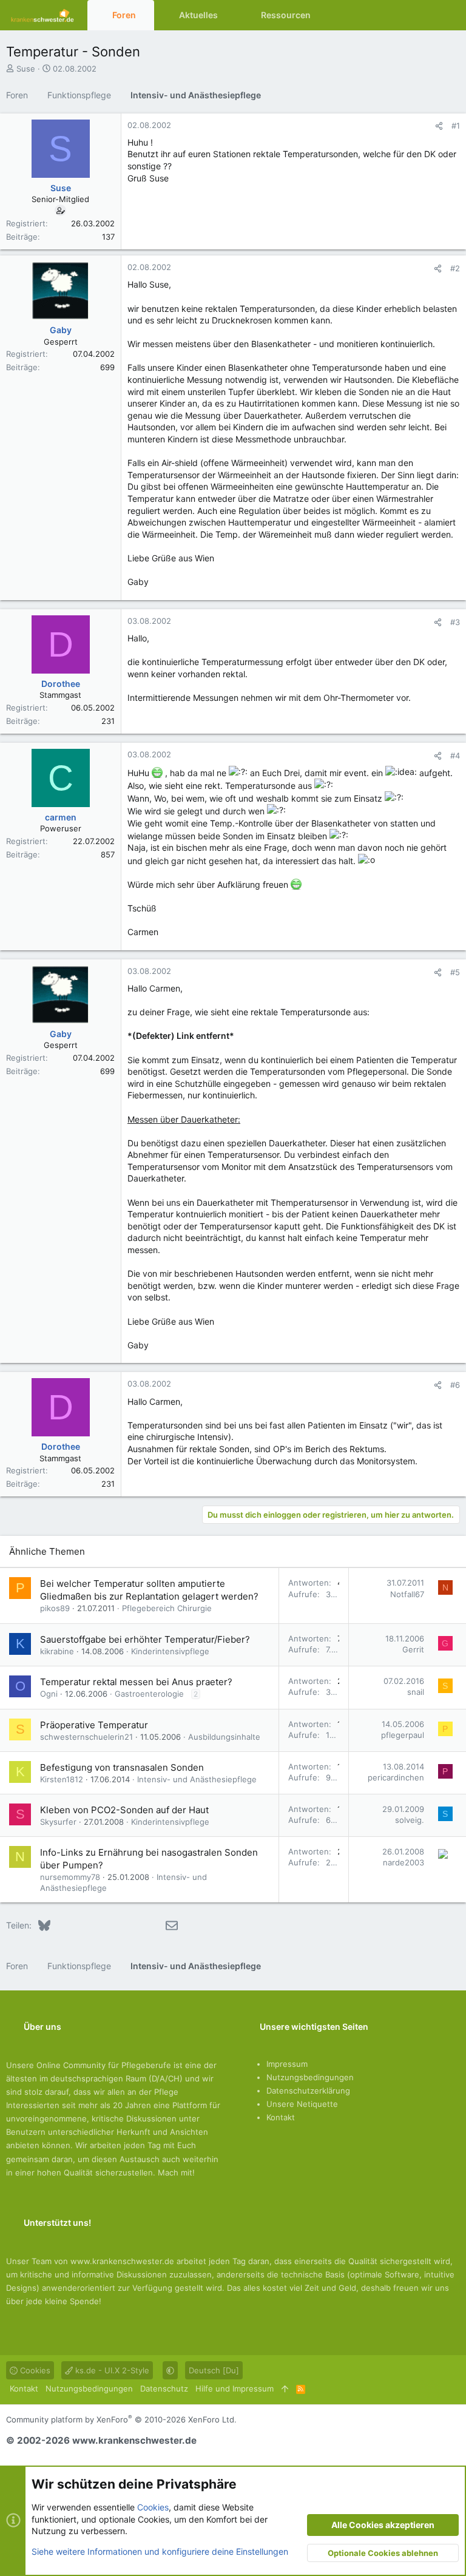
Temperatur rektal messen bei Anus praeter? (136, 1682)
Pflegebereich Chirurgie (167, 1608)
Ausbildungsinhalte (224, 1737)
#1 (456, 126)
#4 (455, 756)
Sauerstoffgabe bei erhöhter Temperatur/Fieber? (145, 1639)
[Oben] (285, 2388)
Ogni (49, 1694)
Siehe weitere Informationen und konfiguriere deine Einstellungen (160, 2551)
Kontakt (281, 2117)
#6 (455, 1385)
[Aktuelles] (426, 15)
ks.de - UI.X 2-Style (111, 2370)
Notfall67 (407, 1594)
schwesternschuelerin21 (86, 1737)
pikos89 (55, 1608)
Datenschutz (164, 2388)
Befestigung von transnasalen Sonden (122, 1767)
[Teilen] (439, 126)
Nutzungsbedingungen (310, 2077)
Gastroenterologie (149, 1694)
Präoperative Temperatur (94, 1725)
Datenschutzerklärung (308, 2091)
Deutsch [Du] (214, 2370)
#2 (455, 268)
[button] (145, 15)
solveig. (410, 1820)
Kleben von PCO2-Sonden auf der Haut (124, 1810)
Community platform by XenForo (121, 2419)
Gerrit (413, 1649)
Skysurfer (58, 1822)
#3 (455, 622)
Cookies (34, 2370)
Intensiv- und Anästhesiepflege (197, 1779)
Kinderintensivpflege (170, 1651)
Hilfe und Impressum (235, 2388)
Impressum (287, 2064)
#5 (455, 972)
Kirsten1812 (62, 1779)
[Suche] (448, 15)
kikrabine (57, 1651)
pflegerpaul (403, 1735)
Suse (26, 69)
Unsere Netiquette (302, 2104)
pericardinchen (396, 1777)
